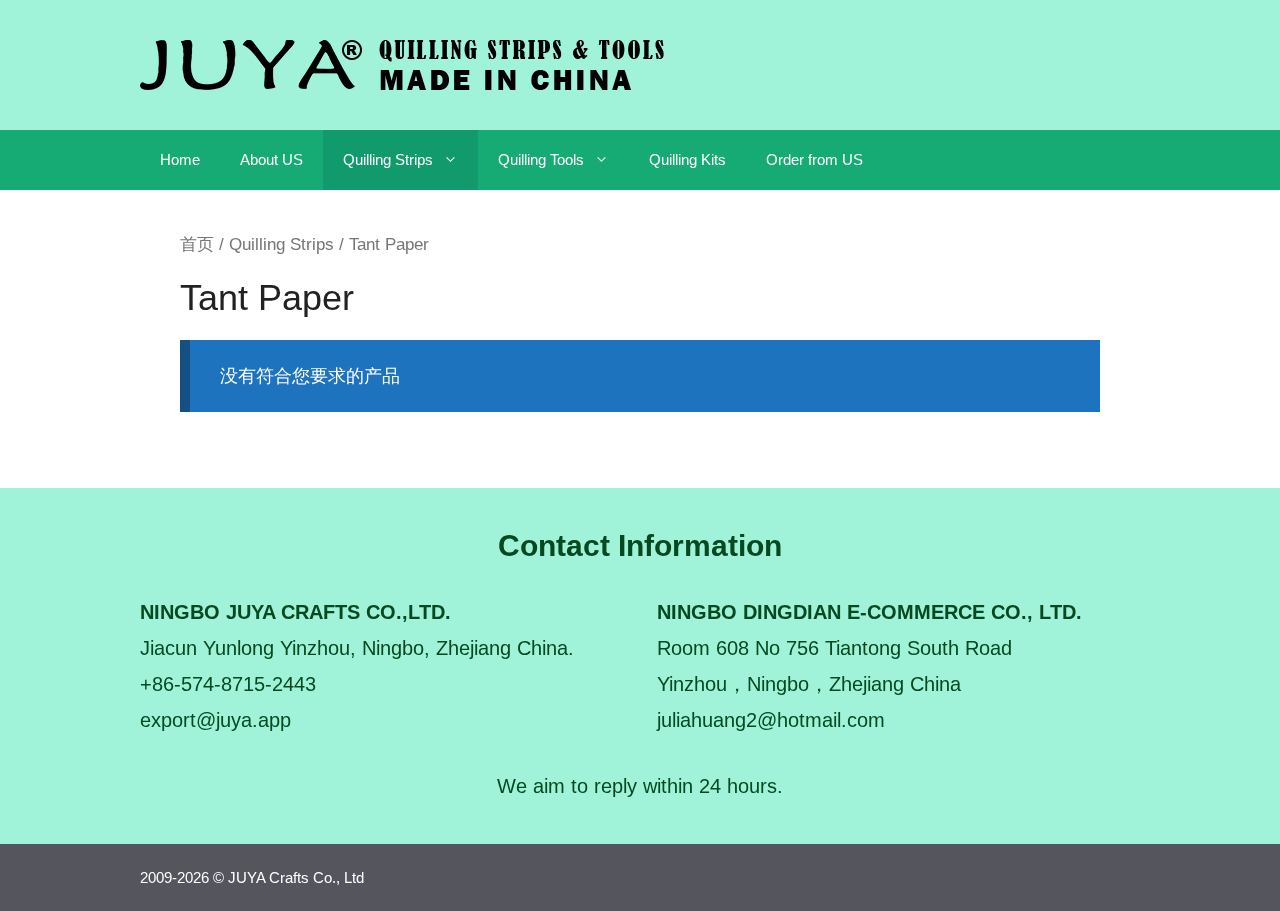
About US (271, 159)
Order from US (814, 159)
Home (180, 159)
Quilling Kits (687, 159)
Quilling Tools (541, 159)
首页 (197, 244)
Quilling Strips (388, 159)
